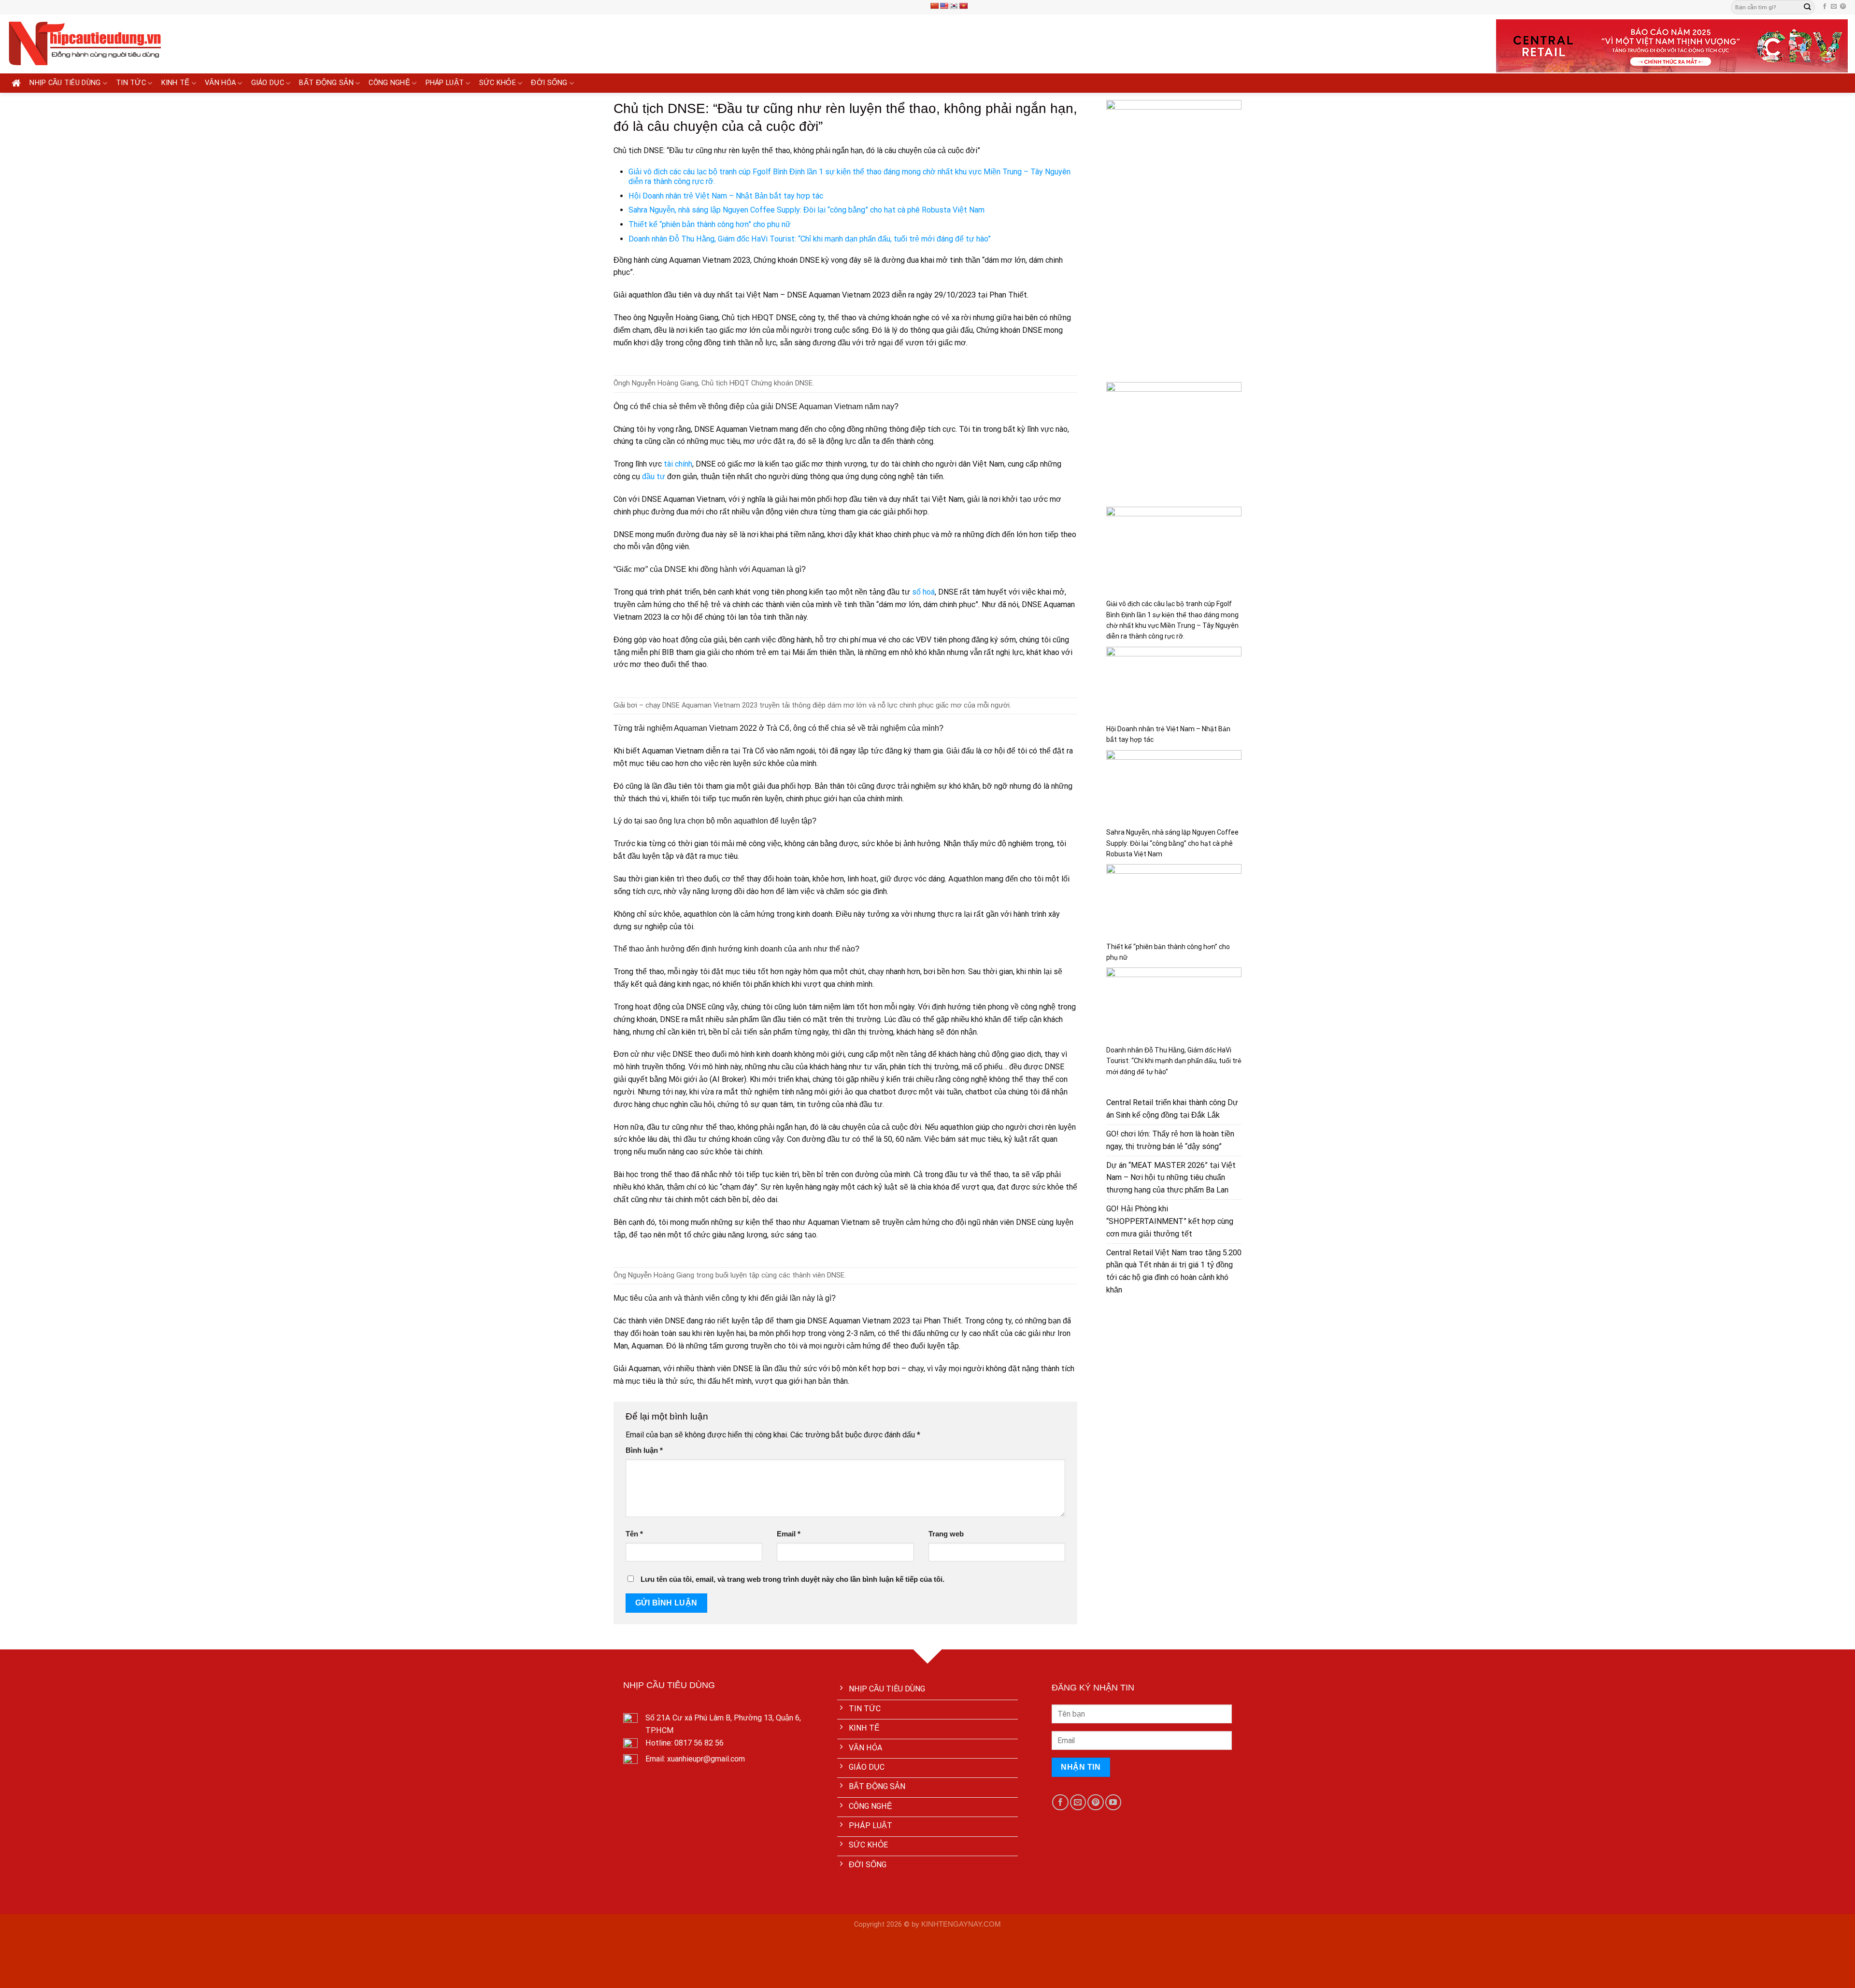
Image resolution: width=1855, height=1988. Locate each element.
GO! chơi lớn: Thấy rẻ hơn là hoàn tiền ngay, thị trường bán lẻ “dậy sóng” (1170, 1140)
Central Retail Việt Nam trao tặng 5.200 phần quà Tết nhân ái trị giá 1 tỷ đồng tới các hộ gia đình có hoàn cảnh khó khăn (1174, 1271)
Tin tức (131, 83)
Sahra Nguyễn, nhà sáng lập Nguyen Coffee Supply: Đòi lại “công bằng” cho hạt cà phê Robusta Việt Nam (806, 210)
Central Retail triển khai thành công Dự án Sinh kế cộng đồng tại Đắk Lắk (1172, 1109)
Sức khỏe (498, 83)
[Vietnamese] (963, 6)
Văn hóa (220, 83)
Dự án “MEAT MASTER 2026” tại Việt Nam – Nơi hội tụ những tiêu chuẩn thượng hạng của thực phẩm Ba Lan (1171, 1178)
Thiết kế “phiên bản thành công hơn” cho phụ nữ (710, 224)
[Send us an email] (1834, 7)
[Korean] (954, 6)
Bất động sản (326, 83)
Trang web (946, 1534)
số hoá (923, 592)
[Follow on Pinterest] (1843, 7)
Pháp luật (445, 83)
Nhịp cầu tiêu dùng (65, 83)
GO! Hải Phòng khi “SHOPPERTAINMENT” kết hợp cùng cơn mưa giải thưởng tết (1170, 1221)
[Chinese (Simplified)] (934, 6)
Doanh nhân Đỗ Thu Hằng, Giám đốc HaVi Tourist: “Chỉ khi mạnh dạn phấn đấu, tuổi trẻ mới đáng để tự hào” (810, 239)
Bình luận (644, 1450)
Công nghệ (389, 83)
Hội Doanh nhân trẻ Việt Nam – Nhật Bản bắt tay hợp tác (726, 196)
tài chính (678, 464)
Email (789, 1534)
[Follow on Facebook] (1825, 7)
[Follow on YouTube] (1113, 1802)
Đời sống (549, 83)
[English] (944, 6)
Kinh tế (176, 83)
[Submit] (1807, 7)
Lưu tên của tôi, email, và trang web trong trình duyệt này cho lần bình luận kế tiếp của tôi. (792, 1579)
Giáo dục (268, 83)
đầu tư (654, 476)
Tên (634, 1534)
